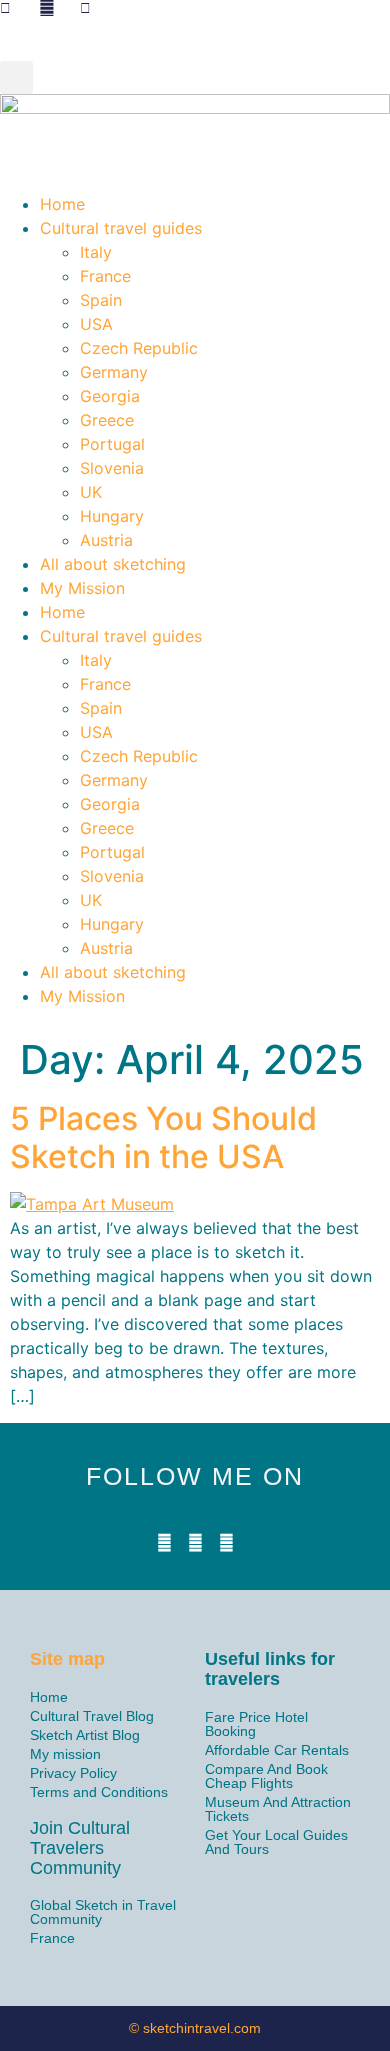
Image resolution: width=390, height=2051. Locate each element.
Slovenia (112, 468)
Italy (96, 252)
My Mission (82, 588)
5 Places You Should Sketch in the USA (163, 1137)
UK (91, 492)
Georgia (110, 396)
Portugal (112, 444)
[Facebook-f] (164, 1542)
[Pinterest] (226, 1542)
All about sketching (113, 564)
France (105, 276)
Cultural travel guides (121, 228)
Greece (107, 420)
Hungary (112, 516)
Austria (106, 540)
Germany (114, 372)
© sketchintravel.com (195, 2028)
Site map (67, 1659)
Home (62, 204)
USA (96, 324)
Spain (101, 300)
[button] (16, 77)
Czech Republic (139, 348)
